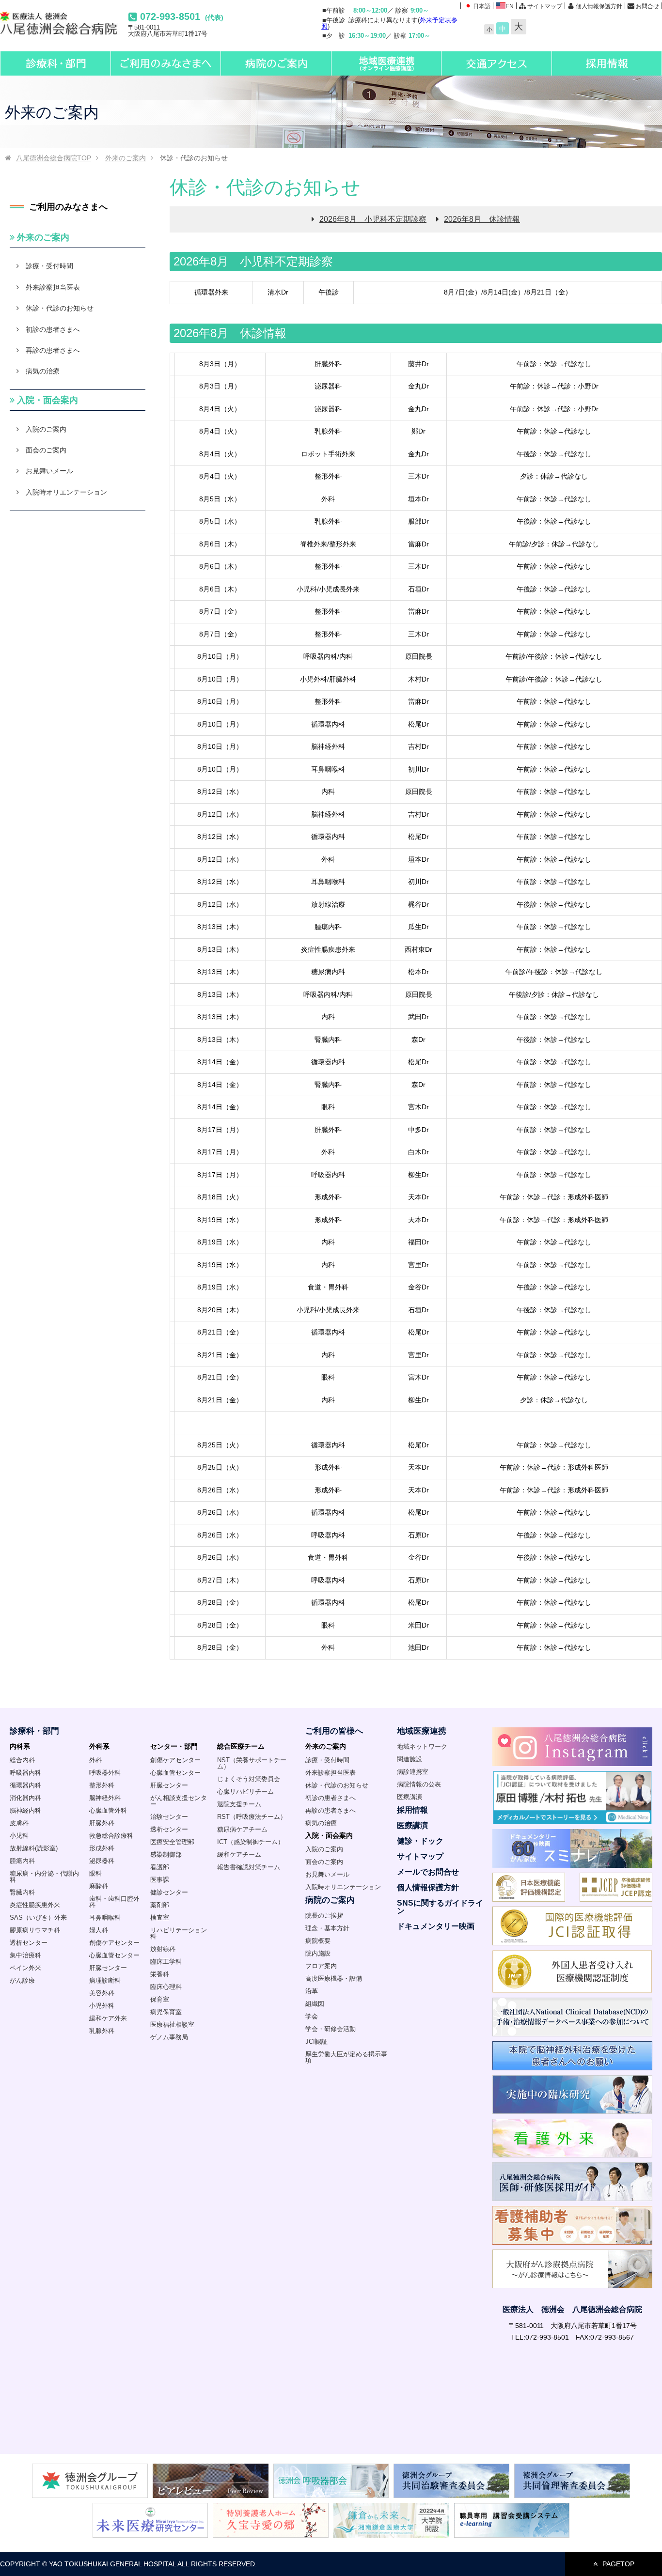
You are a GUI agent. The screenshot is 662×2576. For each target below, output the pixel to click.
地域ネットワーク (422, 1746)
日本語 (482, 6)
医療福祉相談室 (172, 2025)
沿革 (312, 1991)
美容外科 (102, 1993)
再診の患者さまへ (53, 350)
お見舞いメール (49, 471)
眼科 (95, 1873)
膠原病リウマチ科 (35, 1930)
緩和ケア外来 (108, 2018)
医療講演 (410, 1797)
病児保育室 (166, 2012)
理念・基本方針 (327, 1928)
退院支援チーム (239, 1804)
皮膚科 (19, 1823)
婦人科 (99, 1930)
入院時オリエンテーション (66, 492)
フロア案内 (321, 1966)
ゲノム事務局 (169, 2037)
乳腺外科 (102, 2031)
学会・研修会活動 (331, 2029)
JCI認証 (316, 2041)
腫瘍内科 (22, 1861)
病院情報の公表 (419, 1784)
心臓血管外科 (108, 1810)
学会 (312, 2016)
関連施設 (410, 1759)
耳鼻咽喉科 (105, 1917)
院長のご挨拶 (324, 1916)
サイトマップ (545, 6)
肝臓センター (108, 1968)
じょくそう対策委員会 (249, 1779)
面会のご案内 (46, 450)
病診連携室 (413, 1772)
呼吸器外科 (105, 1773)
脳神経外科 (105, 1798)
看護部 (160, 1867)
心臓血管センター (114, 1955)
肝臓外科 (102, 1823)
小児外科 (102, 2006)
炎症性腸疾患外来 (35, 1905)
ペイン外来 (25, 1968)
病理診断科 (105, 1980)
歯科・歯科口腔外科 (114, 1902)
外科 (95, 1760)
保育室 (160, 1999)
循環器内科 (25, 1785)
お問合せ (647, 6)
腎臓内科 (22, 1892)
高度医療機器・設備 (334, 1979)
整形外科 (102, 1785)
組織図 (315, 2004)
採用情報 (412, 1810)
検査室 (160, 1917)
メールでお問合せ (428, 1872)
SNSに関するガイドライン (440, 1907)
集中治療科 (25, 1955)
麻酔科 (99, 1886)
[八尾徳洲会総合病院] (64, 31)
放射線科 (163, 1949)
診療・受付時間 (49, 266)
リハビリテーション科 (179, 1933)
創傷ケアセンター (114, 1943)
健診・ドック (420, 1841)
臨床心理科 (166, 1987)
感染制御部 (166, 1854)
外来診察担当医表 (53, 287)
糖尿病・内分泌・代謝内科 (44, 1877)
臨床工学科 (166, 1962)
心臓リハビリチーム (245, 1792)
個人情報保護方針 (599, 6)
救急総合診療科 (111, 1836)
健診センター (169, 1892)
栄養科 (160, 1974)
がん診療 (22, 1980)
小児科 (19, 1836)
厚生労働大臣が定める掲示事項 (346, 2057)
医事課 (160, 1880)
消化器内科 (25, 1798)
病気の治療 (43, 371)
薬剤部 (160, 1905)
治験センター (169, 1817)
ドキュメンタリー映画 (436, 1926)
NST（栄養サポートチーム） (252, 1763)
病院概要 (318, 1941)
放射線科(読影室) (34, 1848)
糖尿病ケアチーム (242, 1829)
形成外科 (102, 1848)
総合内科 (22, 1760)
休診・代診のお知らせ (60, 308)
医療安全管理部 (172, 1842)
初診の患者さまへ (53, 329)
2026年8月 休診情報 (482, 219)
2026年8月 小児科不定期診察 (373, 219)
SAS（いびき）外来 (38, 1917)
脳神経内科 (25, 1810)
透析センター (29, 1943)
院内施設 (318, 1953)
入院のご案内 (46, 429)
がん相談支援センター (179, 1801)
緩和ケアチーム (239, 1854)
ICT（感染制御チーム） (251, 1842)
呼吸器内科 (25, 1773)
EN (510, 6)
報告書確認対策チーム (249, 1867)
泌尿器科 (102, 1861)
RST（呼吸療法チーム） (252, 1817)
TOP (54, 158)
